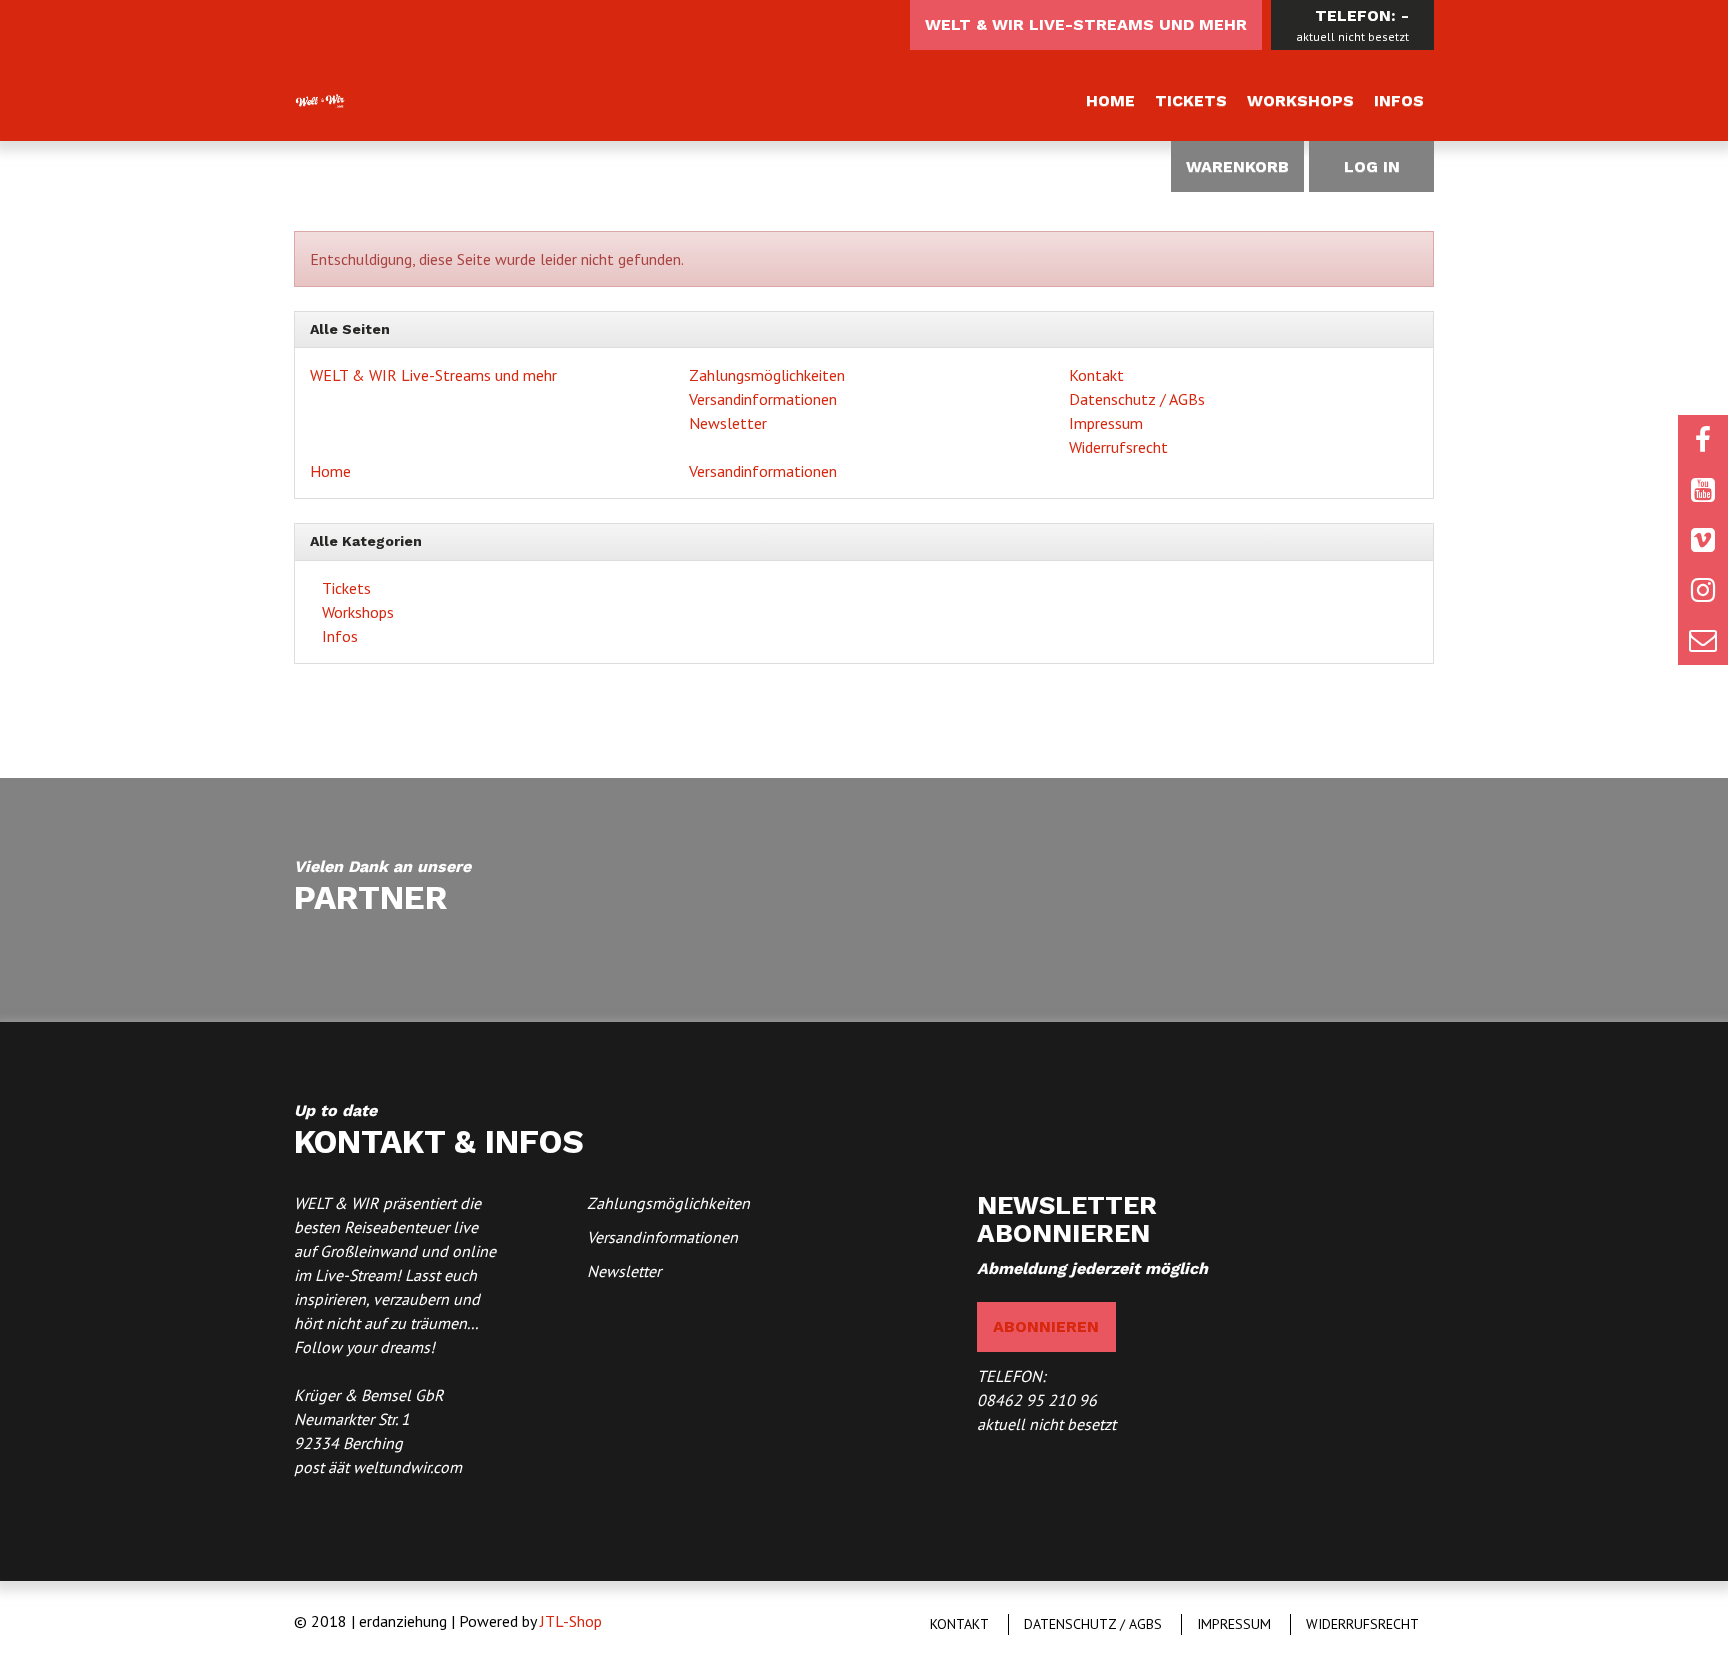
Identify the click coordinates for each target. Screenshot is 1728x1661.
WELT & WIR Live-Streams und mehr (1086, 24)
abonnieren (1046, 1326)
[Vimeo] (1703, 540)
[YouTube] (1703, 490)
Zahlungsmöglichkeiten (767, 375)
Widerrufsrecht (1118, 447)
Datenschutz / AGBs (1137, 399)
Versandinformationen (763, 399)
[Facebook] (1703, 440)
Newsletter (728, 423)
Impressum (1106, 423)
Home (1110, 100)
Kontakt (1096, 375)
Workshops (1300, 100)
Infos (1399, 100)
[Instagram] (1703, 590)
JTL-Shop (571, 1621)
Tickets (1191, 100)
